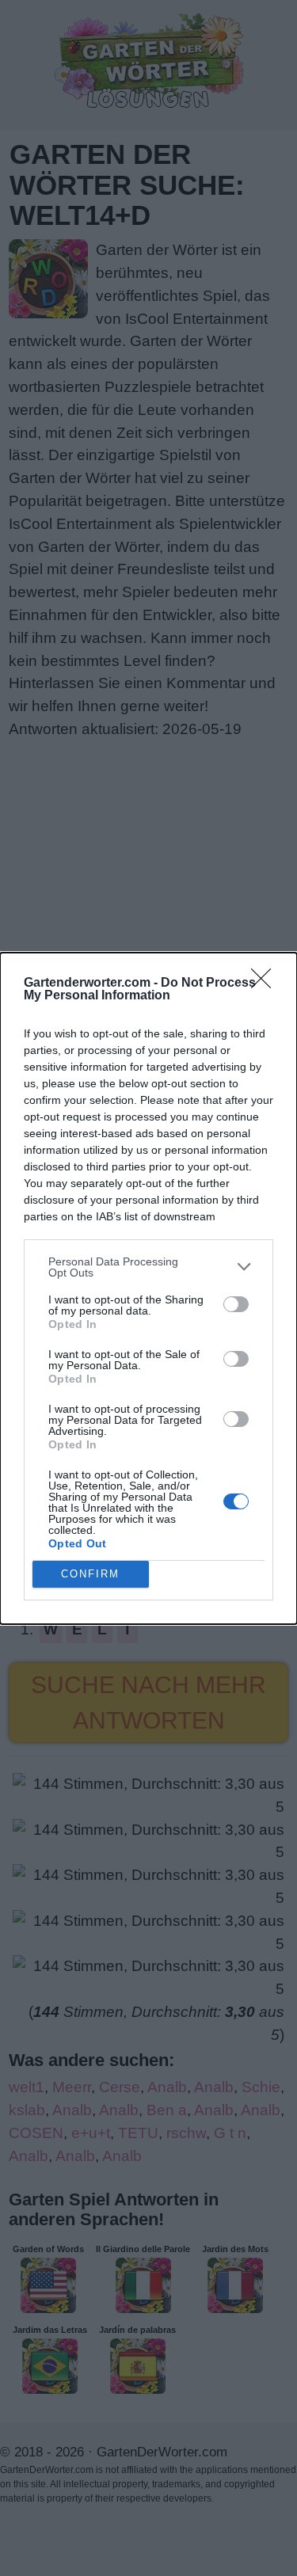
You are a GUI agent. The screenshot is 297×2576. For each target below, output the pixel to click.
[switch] (236, 1304)
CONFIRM (90, 1574)
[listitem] (148, 1267)
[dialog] (148, 1288)
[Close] (266, 984)
